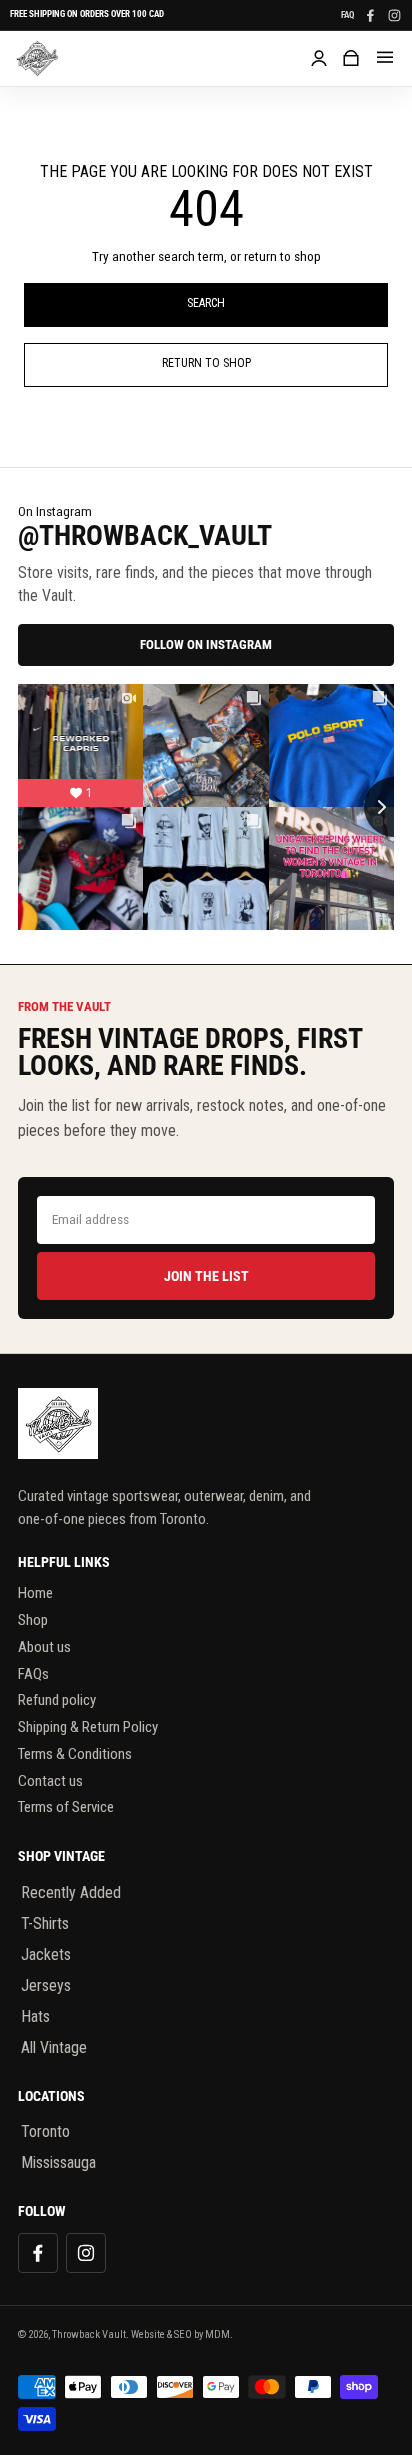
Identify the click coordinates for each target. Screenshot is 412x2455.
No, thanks (205, 1454)
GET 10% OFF (206, 1411)
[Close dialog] (382, 1075)
